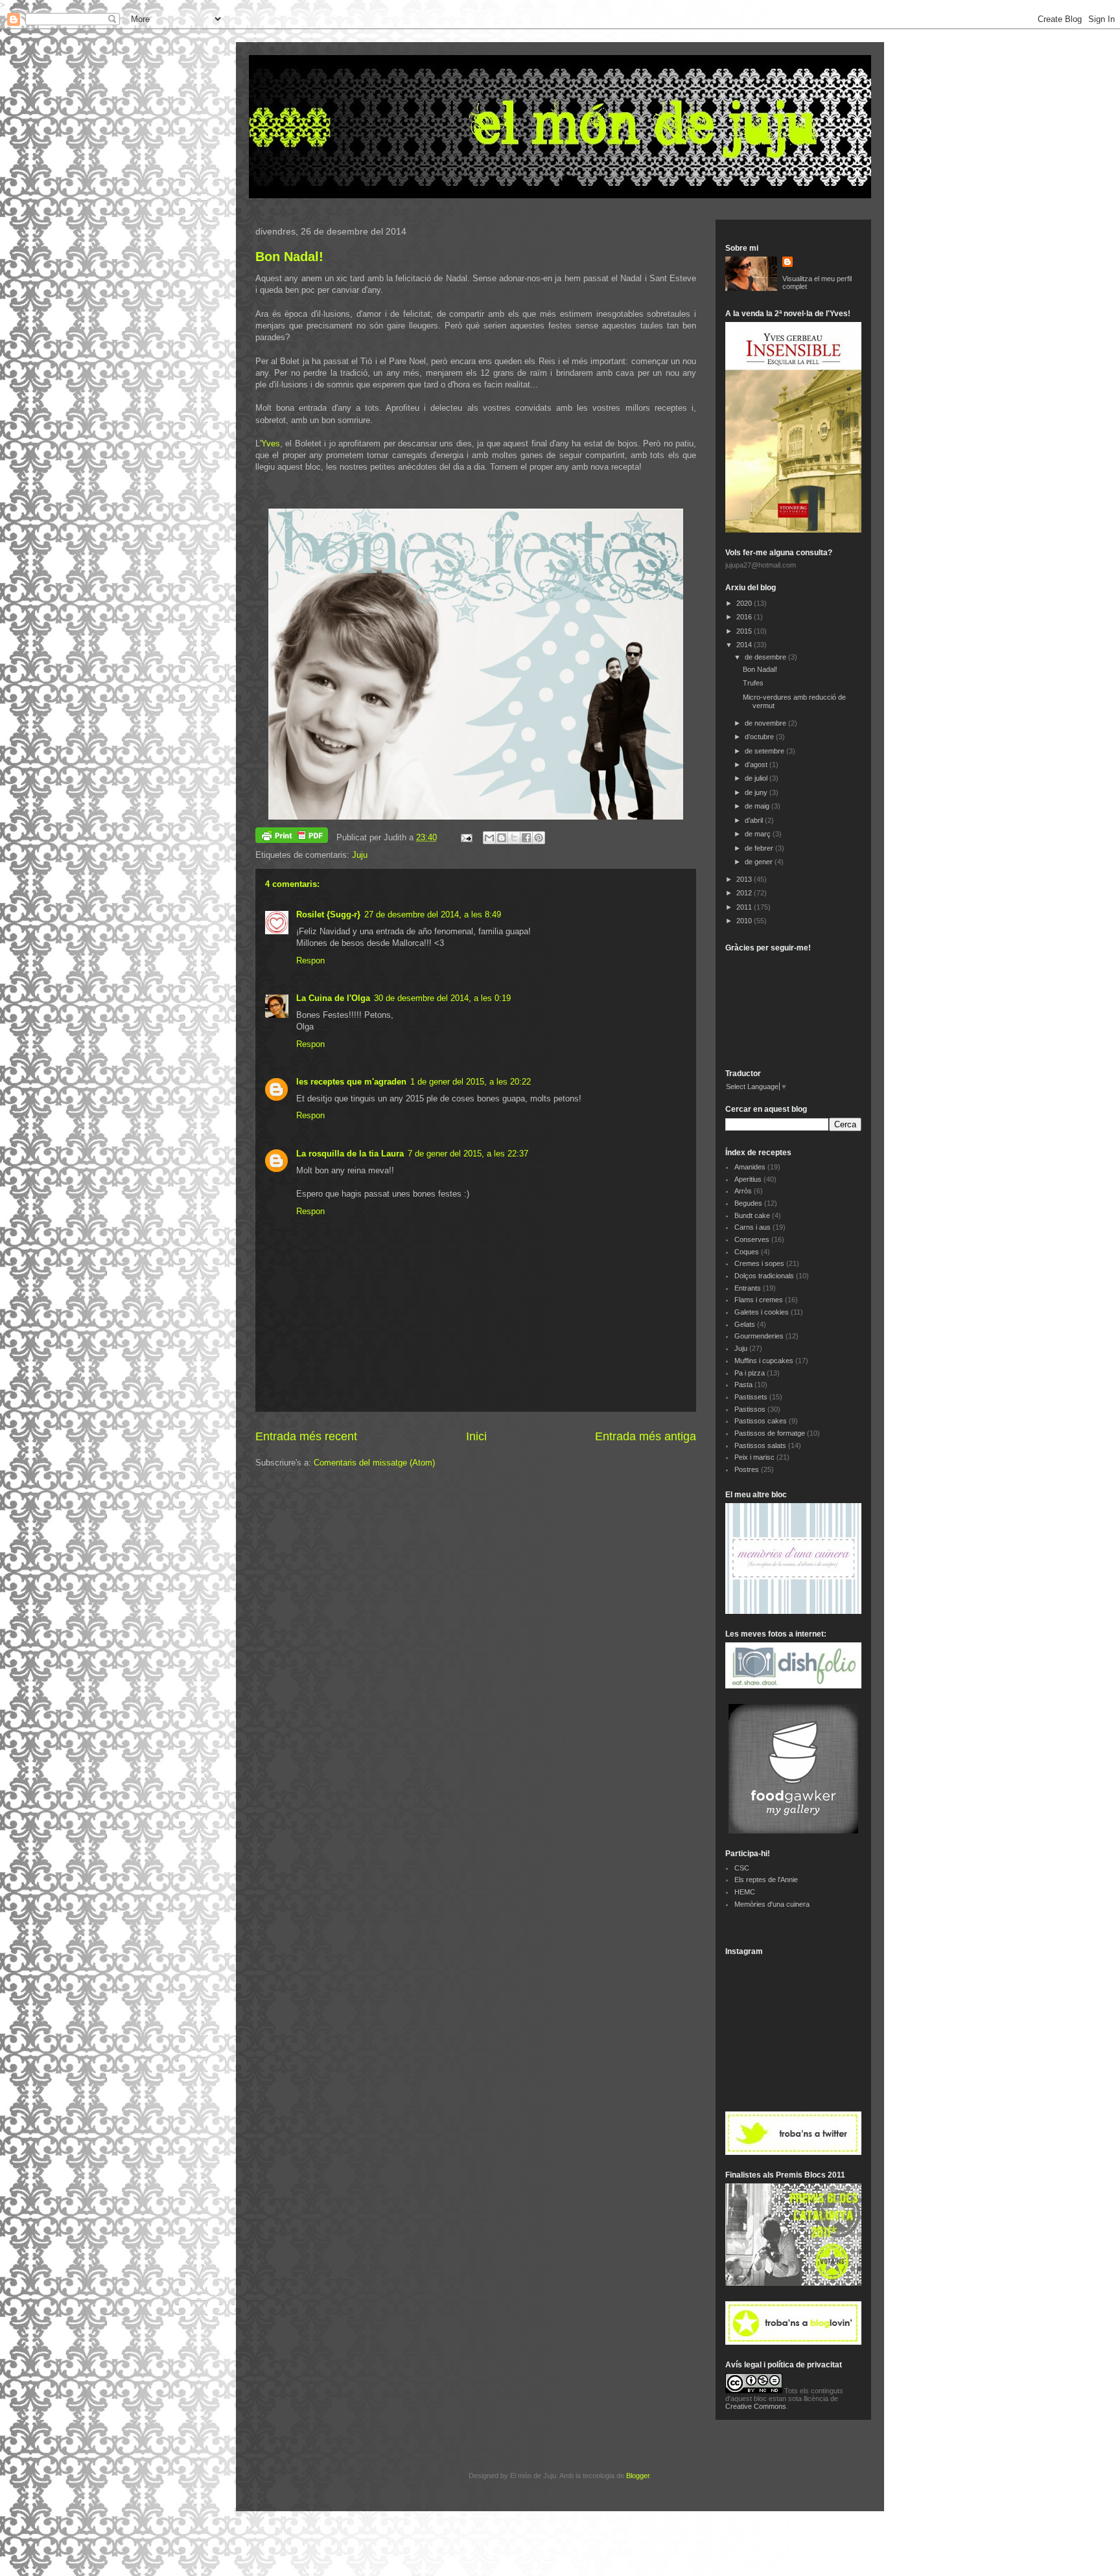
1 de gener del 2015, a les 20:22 (471, 1082)
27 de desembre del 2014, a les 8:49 (433, 914)
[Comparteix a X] (514, 838)
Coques (747, 1252)
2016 (745, 617)
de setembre (765, 751)
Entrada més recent (306, 1436)
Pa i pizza (750, 1373)
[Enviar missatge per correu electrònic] (466, 837)
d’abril (755, 820)
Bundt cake (752, 1215)
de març (759, 834)
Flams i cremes (759, 1300)
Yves (271, 443)
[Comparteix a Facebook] (526, 838)
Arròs (743, 1191)
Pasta (743, 1385)
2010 (745, 921)
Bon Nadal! (289, 257)
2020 (745, 603)
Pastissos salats (760, 1445)
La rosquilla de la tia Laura (350, 1154)
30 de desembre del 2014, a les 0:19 (442, 998)
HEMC (745, 1892)
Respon (310, 960)
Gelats (745, 1324)
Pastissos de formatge (770, 1433)
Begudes (748, 1203)
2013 (745, 879)
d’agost (757, 765)
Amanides (750, 1167)
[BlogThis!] (502, 838)
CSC (742, 1868)
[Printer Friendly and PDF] (292, 837)
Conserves (752, 1239)
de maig (758, 806)
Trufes (753, 683)
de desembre (766, 657)
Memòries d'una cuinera (772, 1904)
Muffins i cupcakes (764, 1361)
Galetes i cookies (762, 1312)
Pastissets (751, 1397)
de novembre (766, 723)
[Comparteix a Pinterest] (539, 838)
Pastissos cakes (761, 1421)
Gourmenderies (759, 1336)
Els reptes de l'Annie (766, 1880)
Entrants (748, 1288)
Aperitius (748, 1179)
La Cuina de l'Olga (333, 998)
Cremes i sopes (759, 1263)
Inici (476, 1436)
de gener (760, 862)
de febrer (760, 848)
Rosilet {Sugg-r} (328, 914)
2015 (745, 631)
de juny (757, 792)
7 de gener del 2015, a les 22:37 (468, 1154)
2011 (745, 907)
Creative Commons (756, 2406)
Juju (360, 855)
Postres (747, 1469)
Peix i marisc (754, 1457)
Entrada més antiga (646, 1436)
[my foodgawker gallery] (793, 1831)
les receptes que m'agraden (351, 1082)
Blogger (638, 2476)
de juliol (757, 778)
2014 (745, 645)
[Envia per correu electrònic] (489, 838)
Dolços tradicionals (764, 1276)
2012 (745, 893)
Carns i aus (752, 1227)
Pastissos (750, 1409)
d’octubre (760, 737)
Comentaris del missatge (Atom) (374, 1463)
